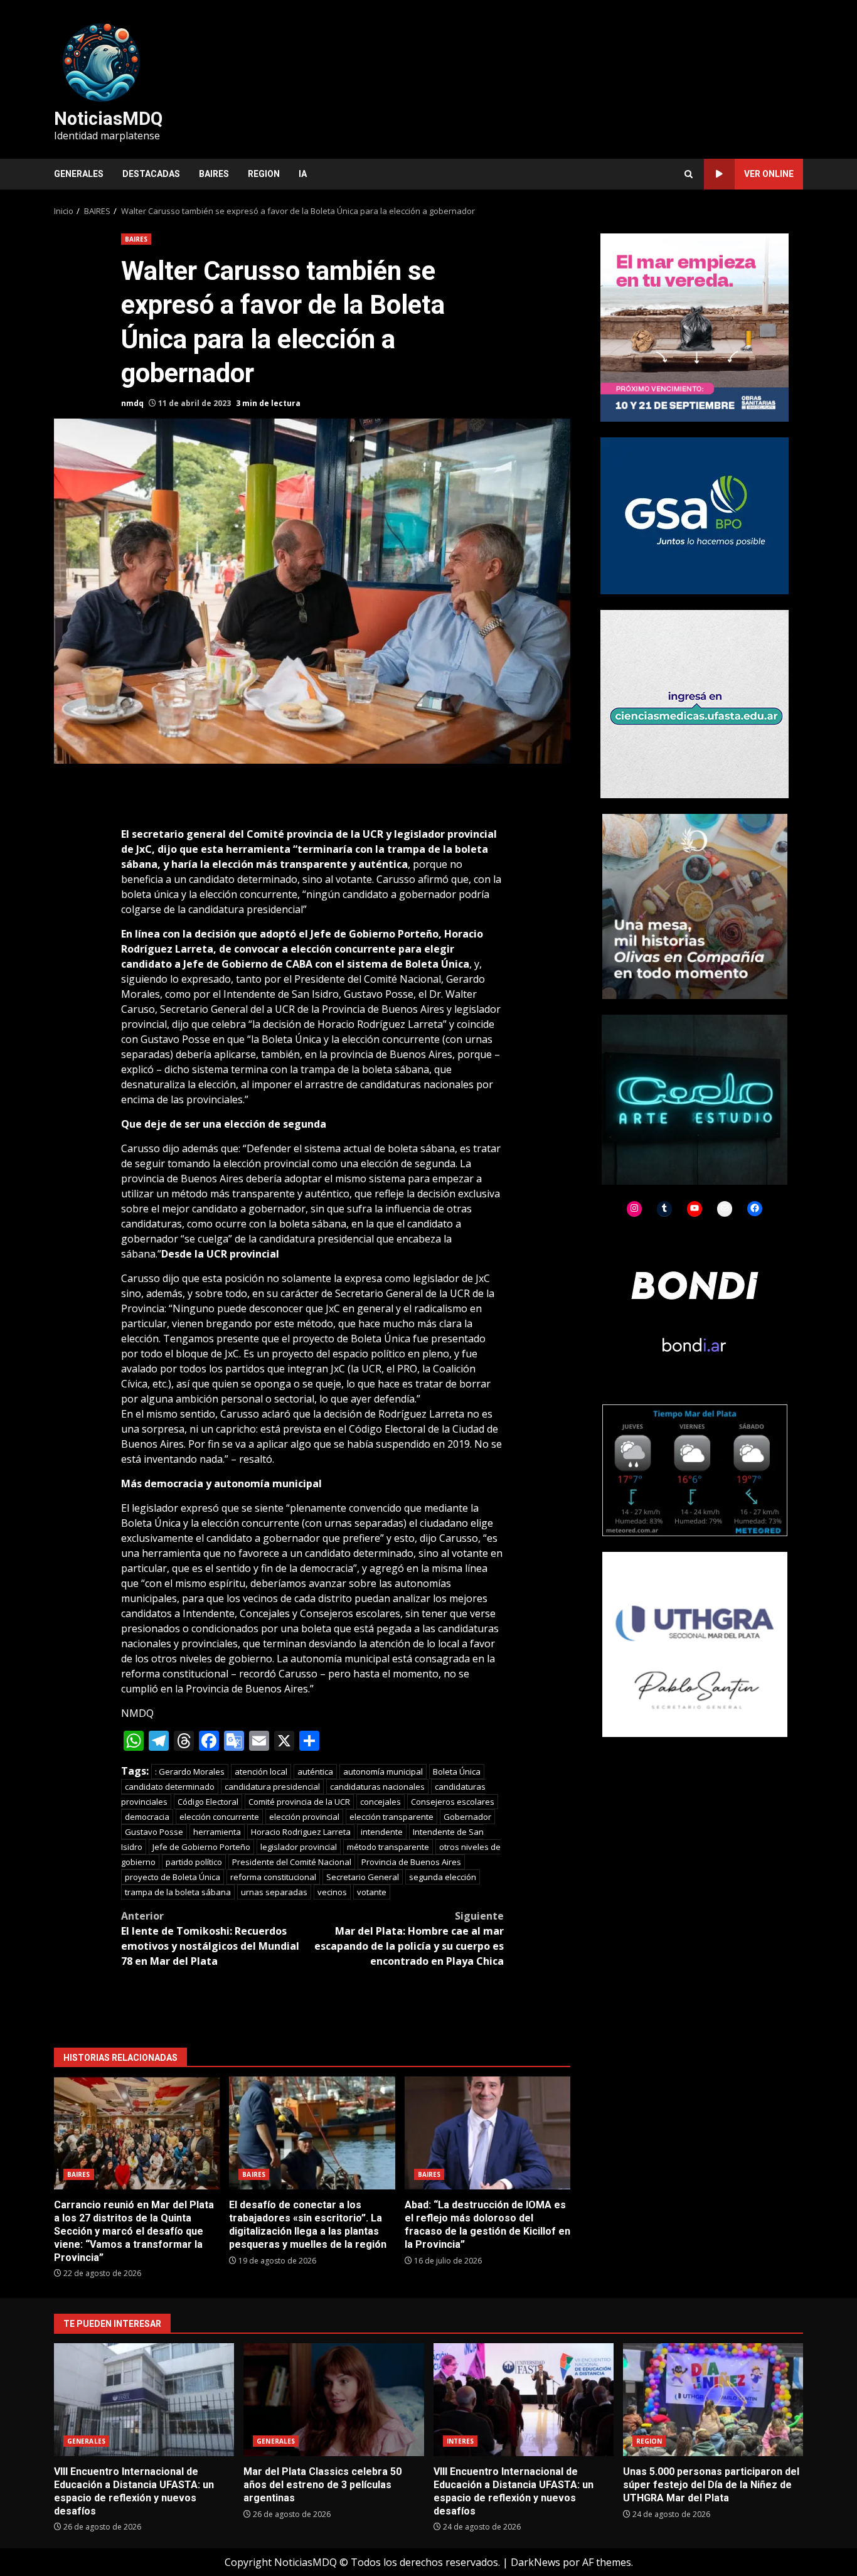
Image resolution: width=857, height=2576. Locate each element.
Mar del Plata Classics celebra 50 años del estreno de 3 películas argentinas (333, 2400)
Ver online (769, 174)
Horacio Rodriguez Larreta (301, 1832)
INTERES (460, 2441)
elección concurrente (219, 1817)
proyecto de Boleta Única (173, 1877)
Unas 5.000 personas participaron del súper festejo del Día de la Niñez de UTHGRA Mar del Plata (713, 2400)
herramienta (217, 1832)
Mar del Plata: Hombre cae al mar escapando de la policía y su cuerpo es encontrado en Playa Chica (409, 1938)
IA (303, 174)
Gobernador (467, 1817)
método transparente (388, 1847)
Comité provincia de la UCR (299, 1802)
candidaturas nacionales (377, 1787)
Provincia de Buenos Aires (411, 1862)
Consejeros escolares (453, 1802)
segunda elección (443, 1877)
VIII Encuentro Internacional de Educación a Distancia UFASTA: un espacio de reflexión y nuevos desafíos (144, 2400)
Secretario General (363, 1877)
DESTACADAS (151, 174)
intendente (382, 1832)
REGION (264, 174)
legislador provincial (299, 1847)
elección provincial (304, 1817)
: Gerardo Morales (190, 1772)
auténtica (315, 1772)
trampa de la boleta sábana (178, 1892)
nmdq (132, 403)
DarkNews (535, 2562)
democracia (147, 1817)
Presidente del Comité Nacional (292, 1862)
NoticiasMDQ (108, 119)
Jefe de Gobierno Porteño (201, 1847)
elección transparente (391, 1817)
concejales (381, 1802)
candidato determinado (170, 1787)
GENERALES (79, 174)
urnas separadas (274, 1892)
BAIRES (214, 174)
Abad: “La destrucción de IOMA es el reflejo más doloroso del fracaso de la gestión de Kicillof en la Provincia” (487, 2133)
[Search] (689, 174)
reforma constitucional (273, 1877)
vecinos (332, 1892)
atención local (261, 1772)
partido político (194, 1862)
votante (372, 1892)
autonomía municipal (383, 1772)
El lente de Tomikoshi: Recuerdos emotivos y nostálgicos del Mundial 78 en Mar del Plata (210, 1938)
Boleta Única (457, 1772)
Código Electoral (208, 1802)
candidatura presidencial (272, 1787)
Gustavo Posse (154, 1832)
